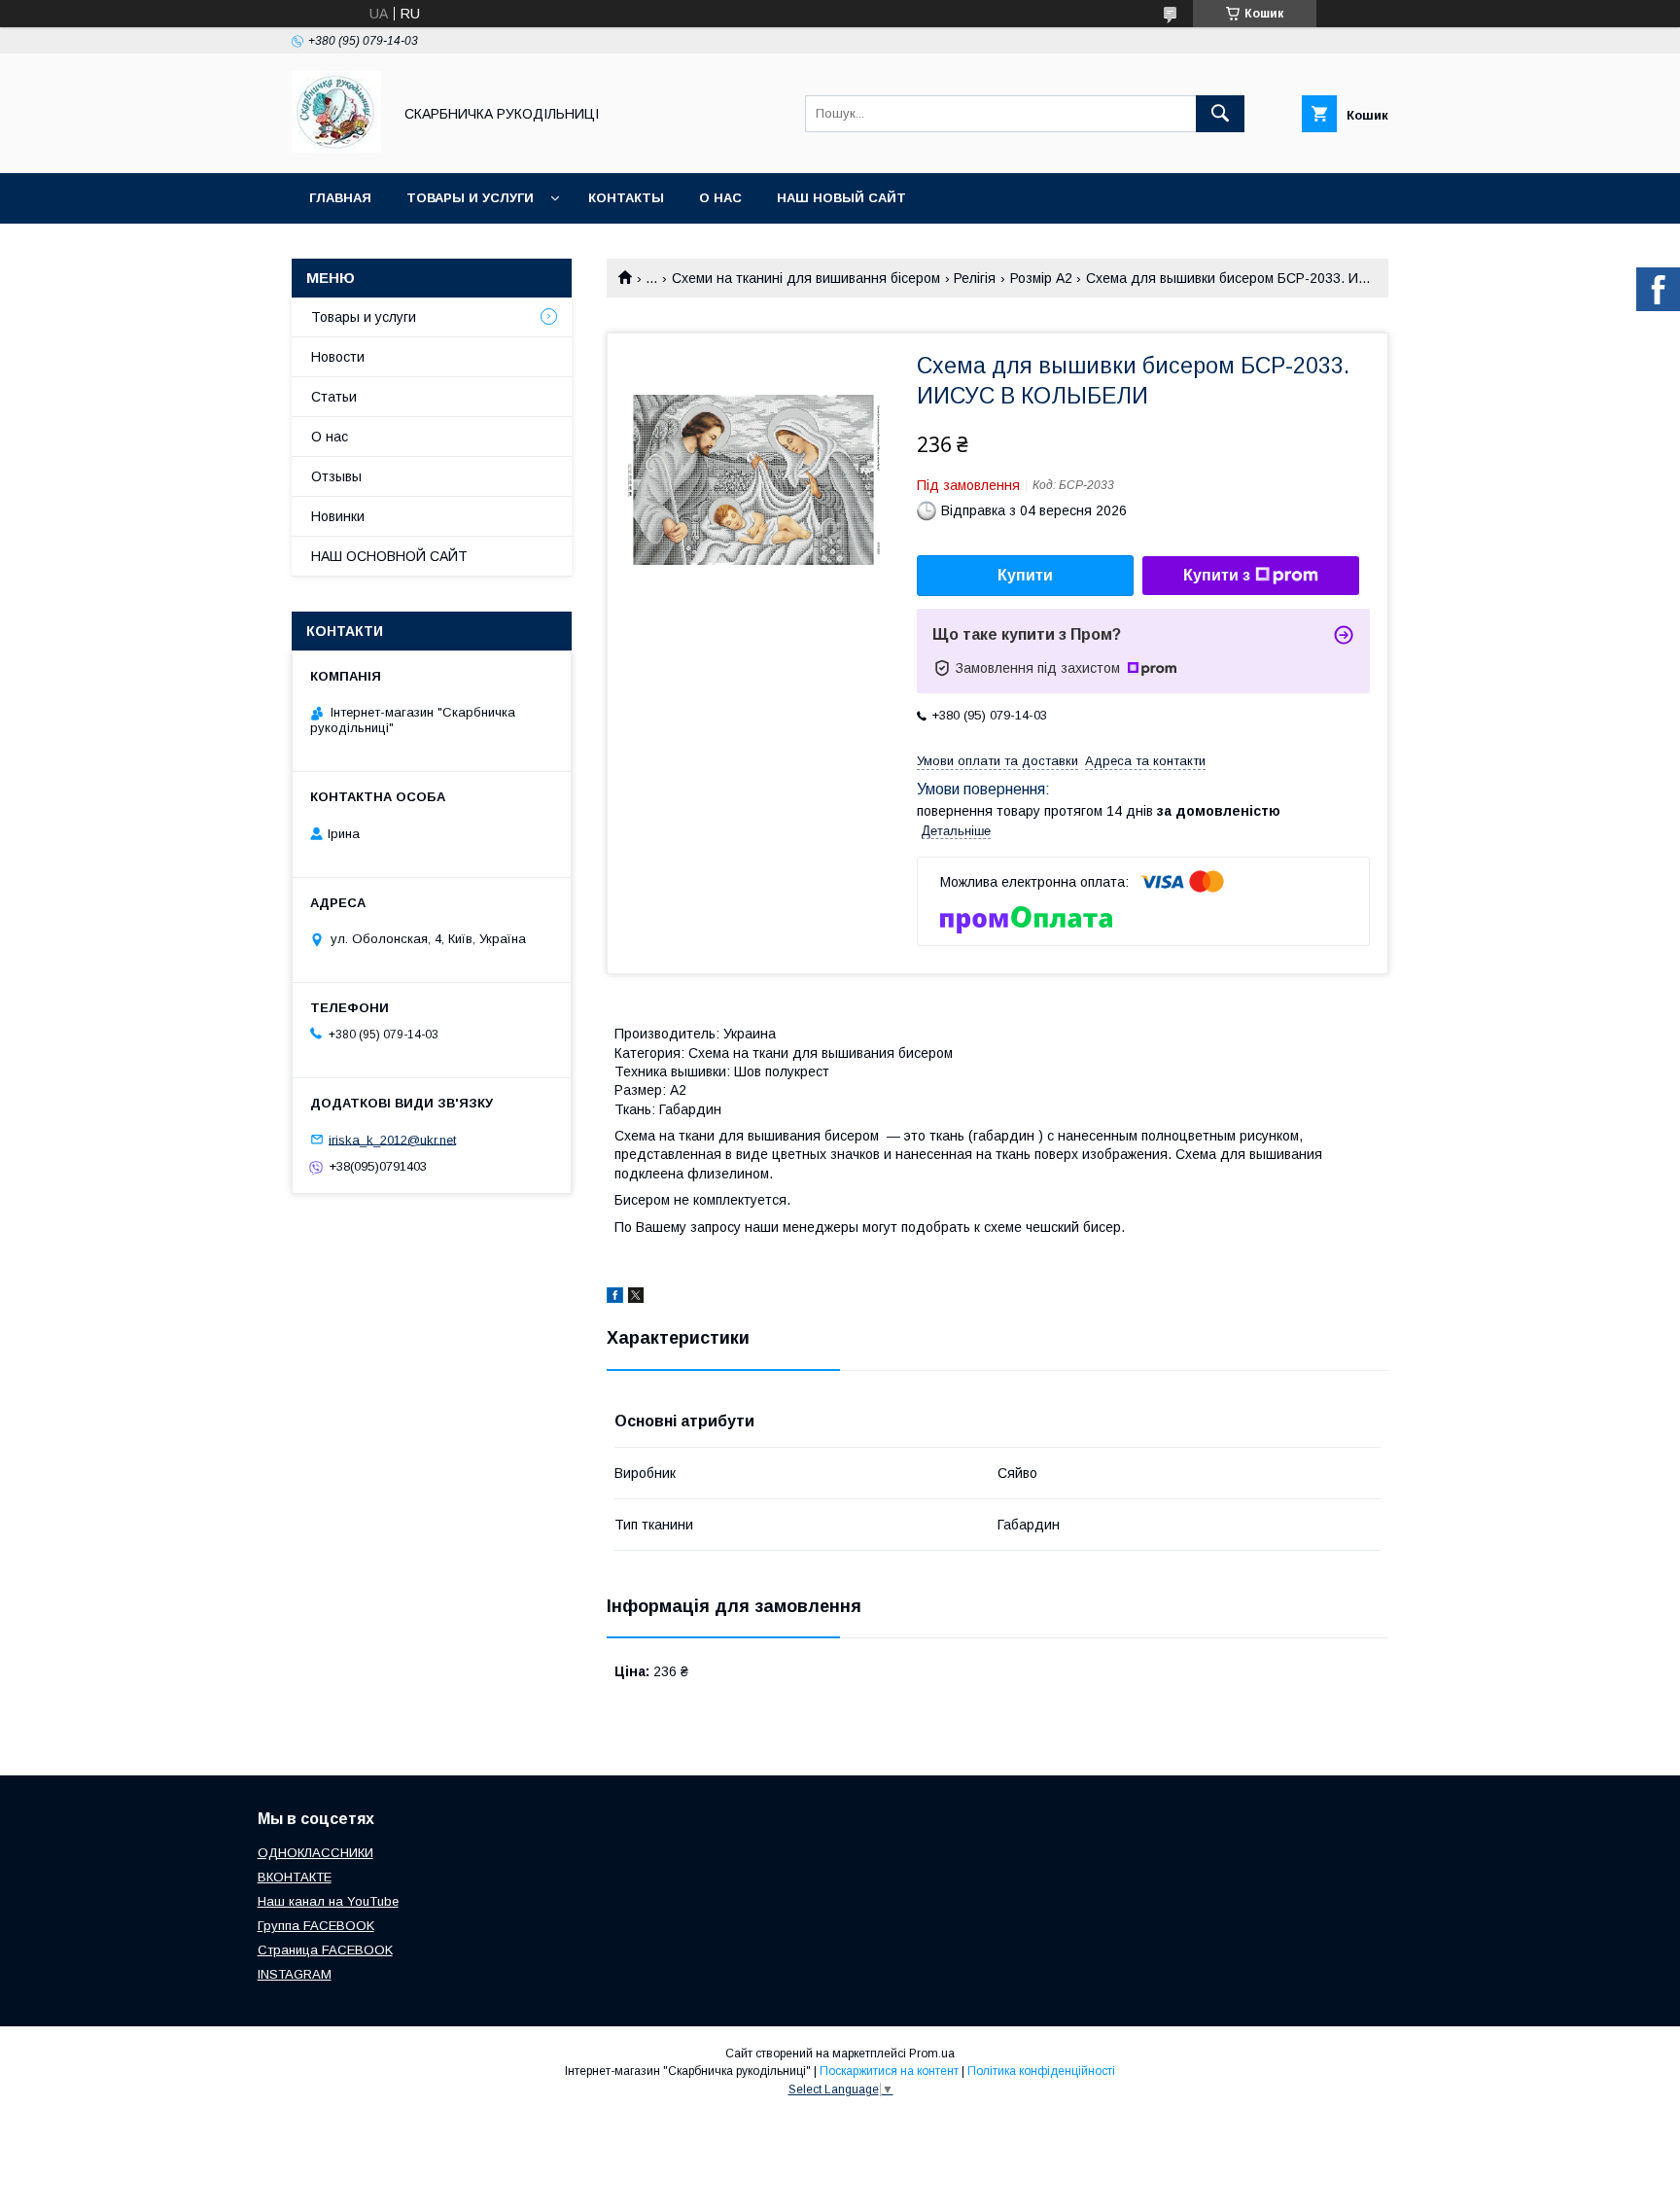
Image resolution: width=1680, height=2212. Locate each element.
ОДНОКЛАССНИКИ (315, 1853)
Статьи (334, 397)
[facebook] (615, 1298)
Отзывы (336, 476)
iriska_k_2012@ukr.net (392, 1139)
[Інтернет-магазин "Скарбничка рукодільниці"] (336, 148)
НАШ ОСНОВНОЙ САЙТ (389, 556)
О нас (720, 198)
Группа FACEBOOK (316, 1926)
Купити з (1217, 575)
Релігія (975, 278)
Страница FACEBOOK (325, 1950)
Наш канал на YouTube (328, 1901)
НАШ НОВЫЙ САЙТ (841, 198)
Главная (340, 198)
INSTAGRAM (295, 1974)
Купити (1025, 575)
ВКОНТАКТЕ (295, 1877)
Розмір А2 (1041, 278)
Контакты (626, 198)
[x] (636, 1298)
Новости (338, 357)
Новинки (338, 516)
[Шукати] (1220, 114)
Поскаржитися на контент (889, 2071)
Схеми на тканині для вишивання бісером (806, 278)
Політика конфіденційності (1041, 2071)
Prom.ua (932, 2054)
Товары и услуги (470, 198)
